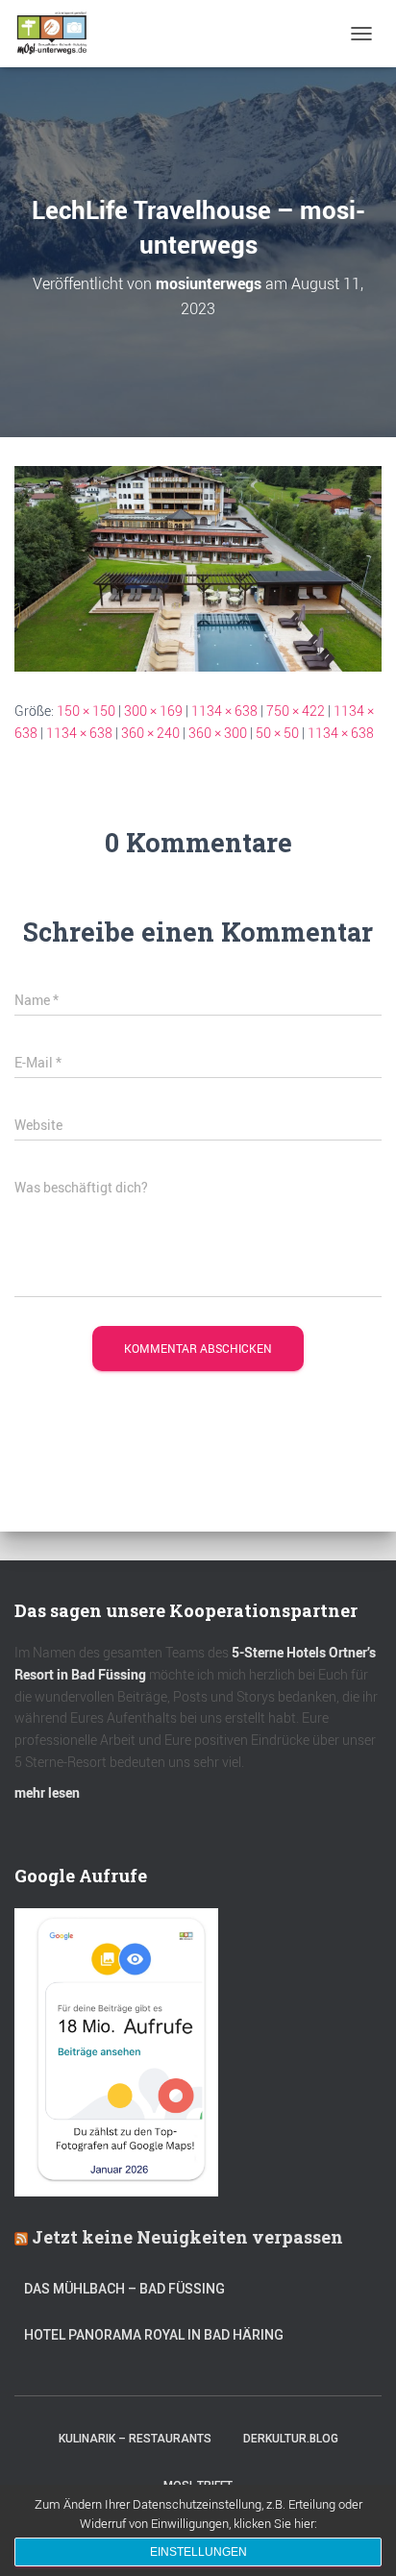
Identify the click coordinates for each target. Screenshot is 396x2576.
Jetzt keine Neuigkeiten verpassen (187, 2237)
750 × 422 (296, 711)
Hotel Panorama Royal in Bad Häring (154, 2335)
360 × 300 (218, 733)
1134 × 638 (224, 711)
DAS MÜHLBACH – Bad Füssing (124, 2289)
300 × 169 (153, 711)
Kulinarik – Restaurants (135, 2439)
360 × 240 (150, 733)
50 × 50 (277, 733)
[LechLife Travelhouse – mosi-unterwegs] (198, 567)
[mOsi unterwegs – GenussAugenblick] (59, 34)
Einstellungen (198, 2552)
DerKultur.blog (291, 2439)
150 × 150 (86, 711)
